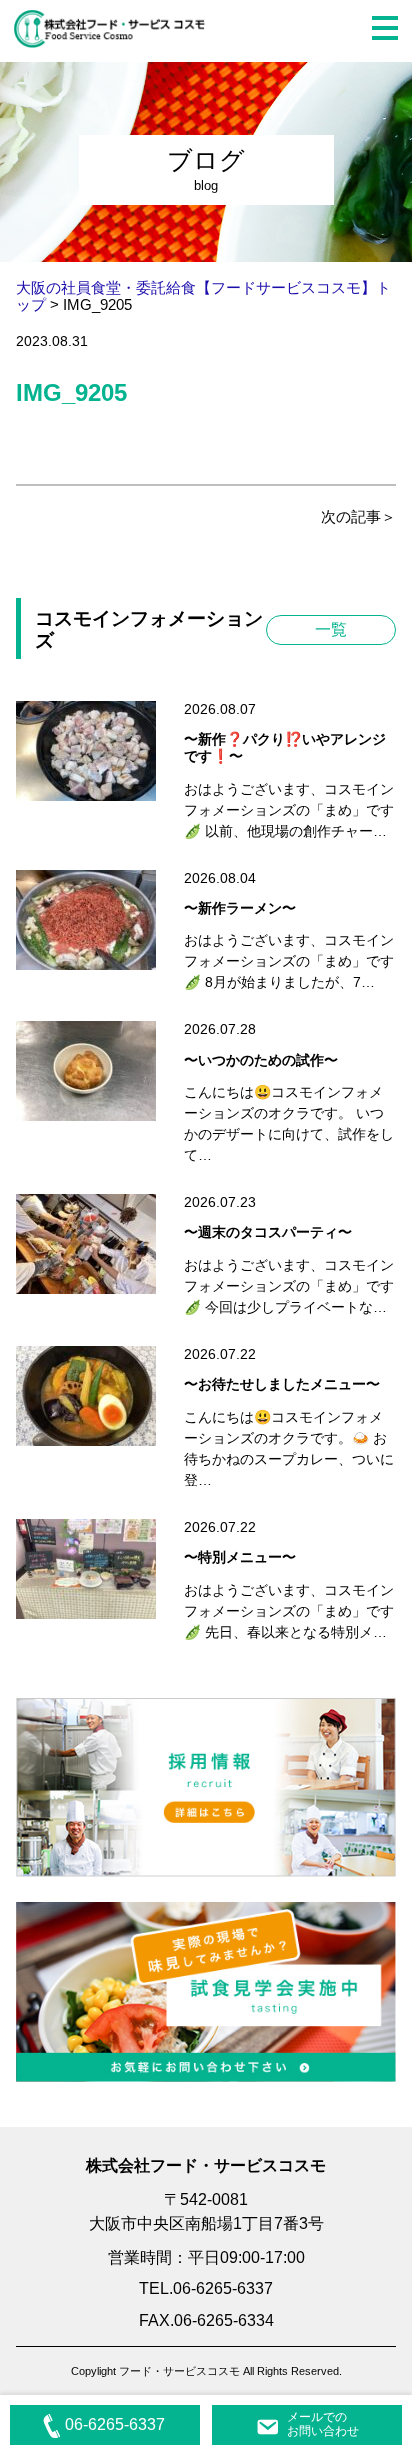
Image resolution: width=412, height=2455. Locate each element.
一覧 (331, 629)
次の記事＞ (358, 516)
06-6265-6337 (115, 2424)
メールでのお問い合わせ (323, 2424)
